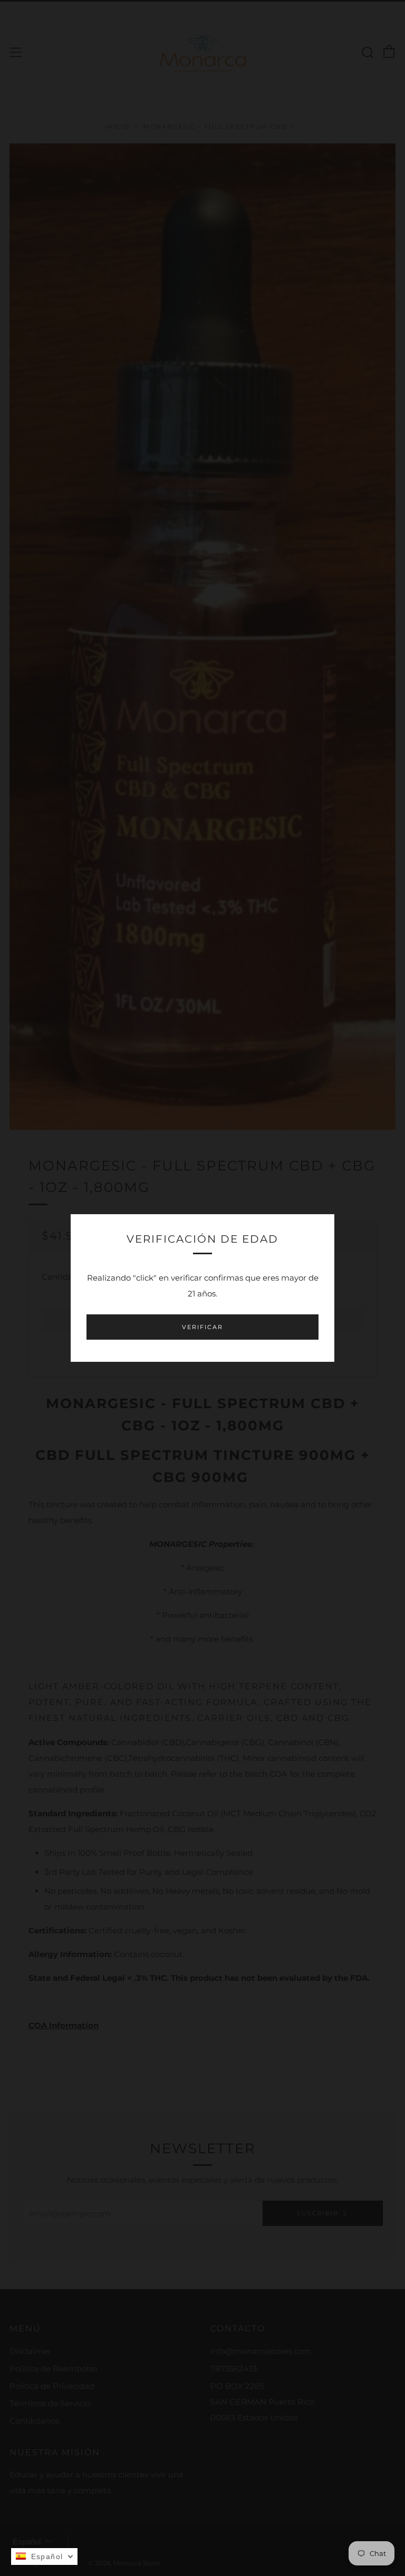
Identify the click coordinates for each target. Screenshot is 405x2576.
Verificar (202, 1327)
